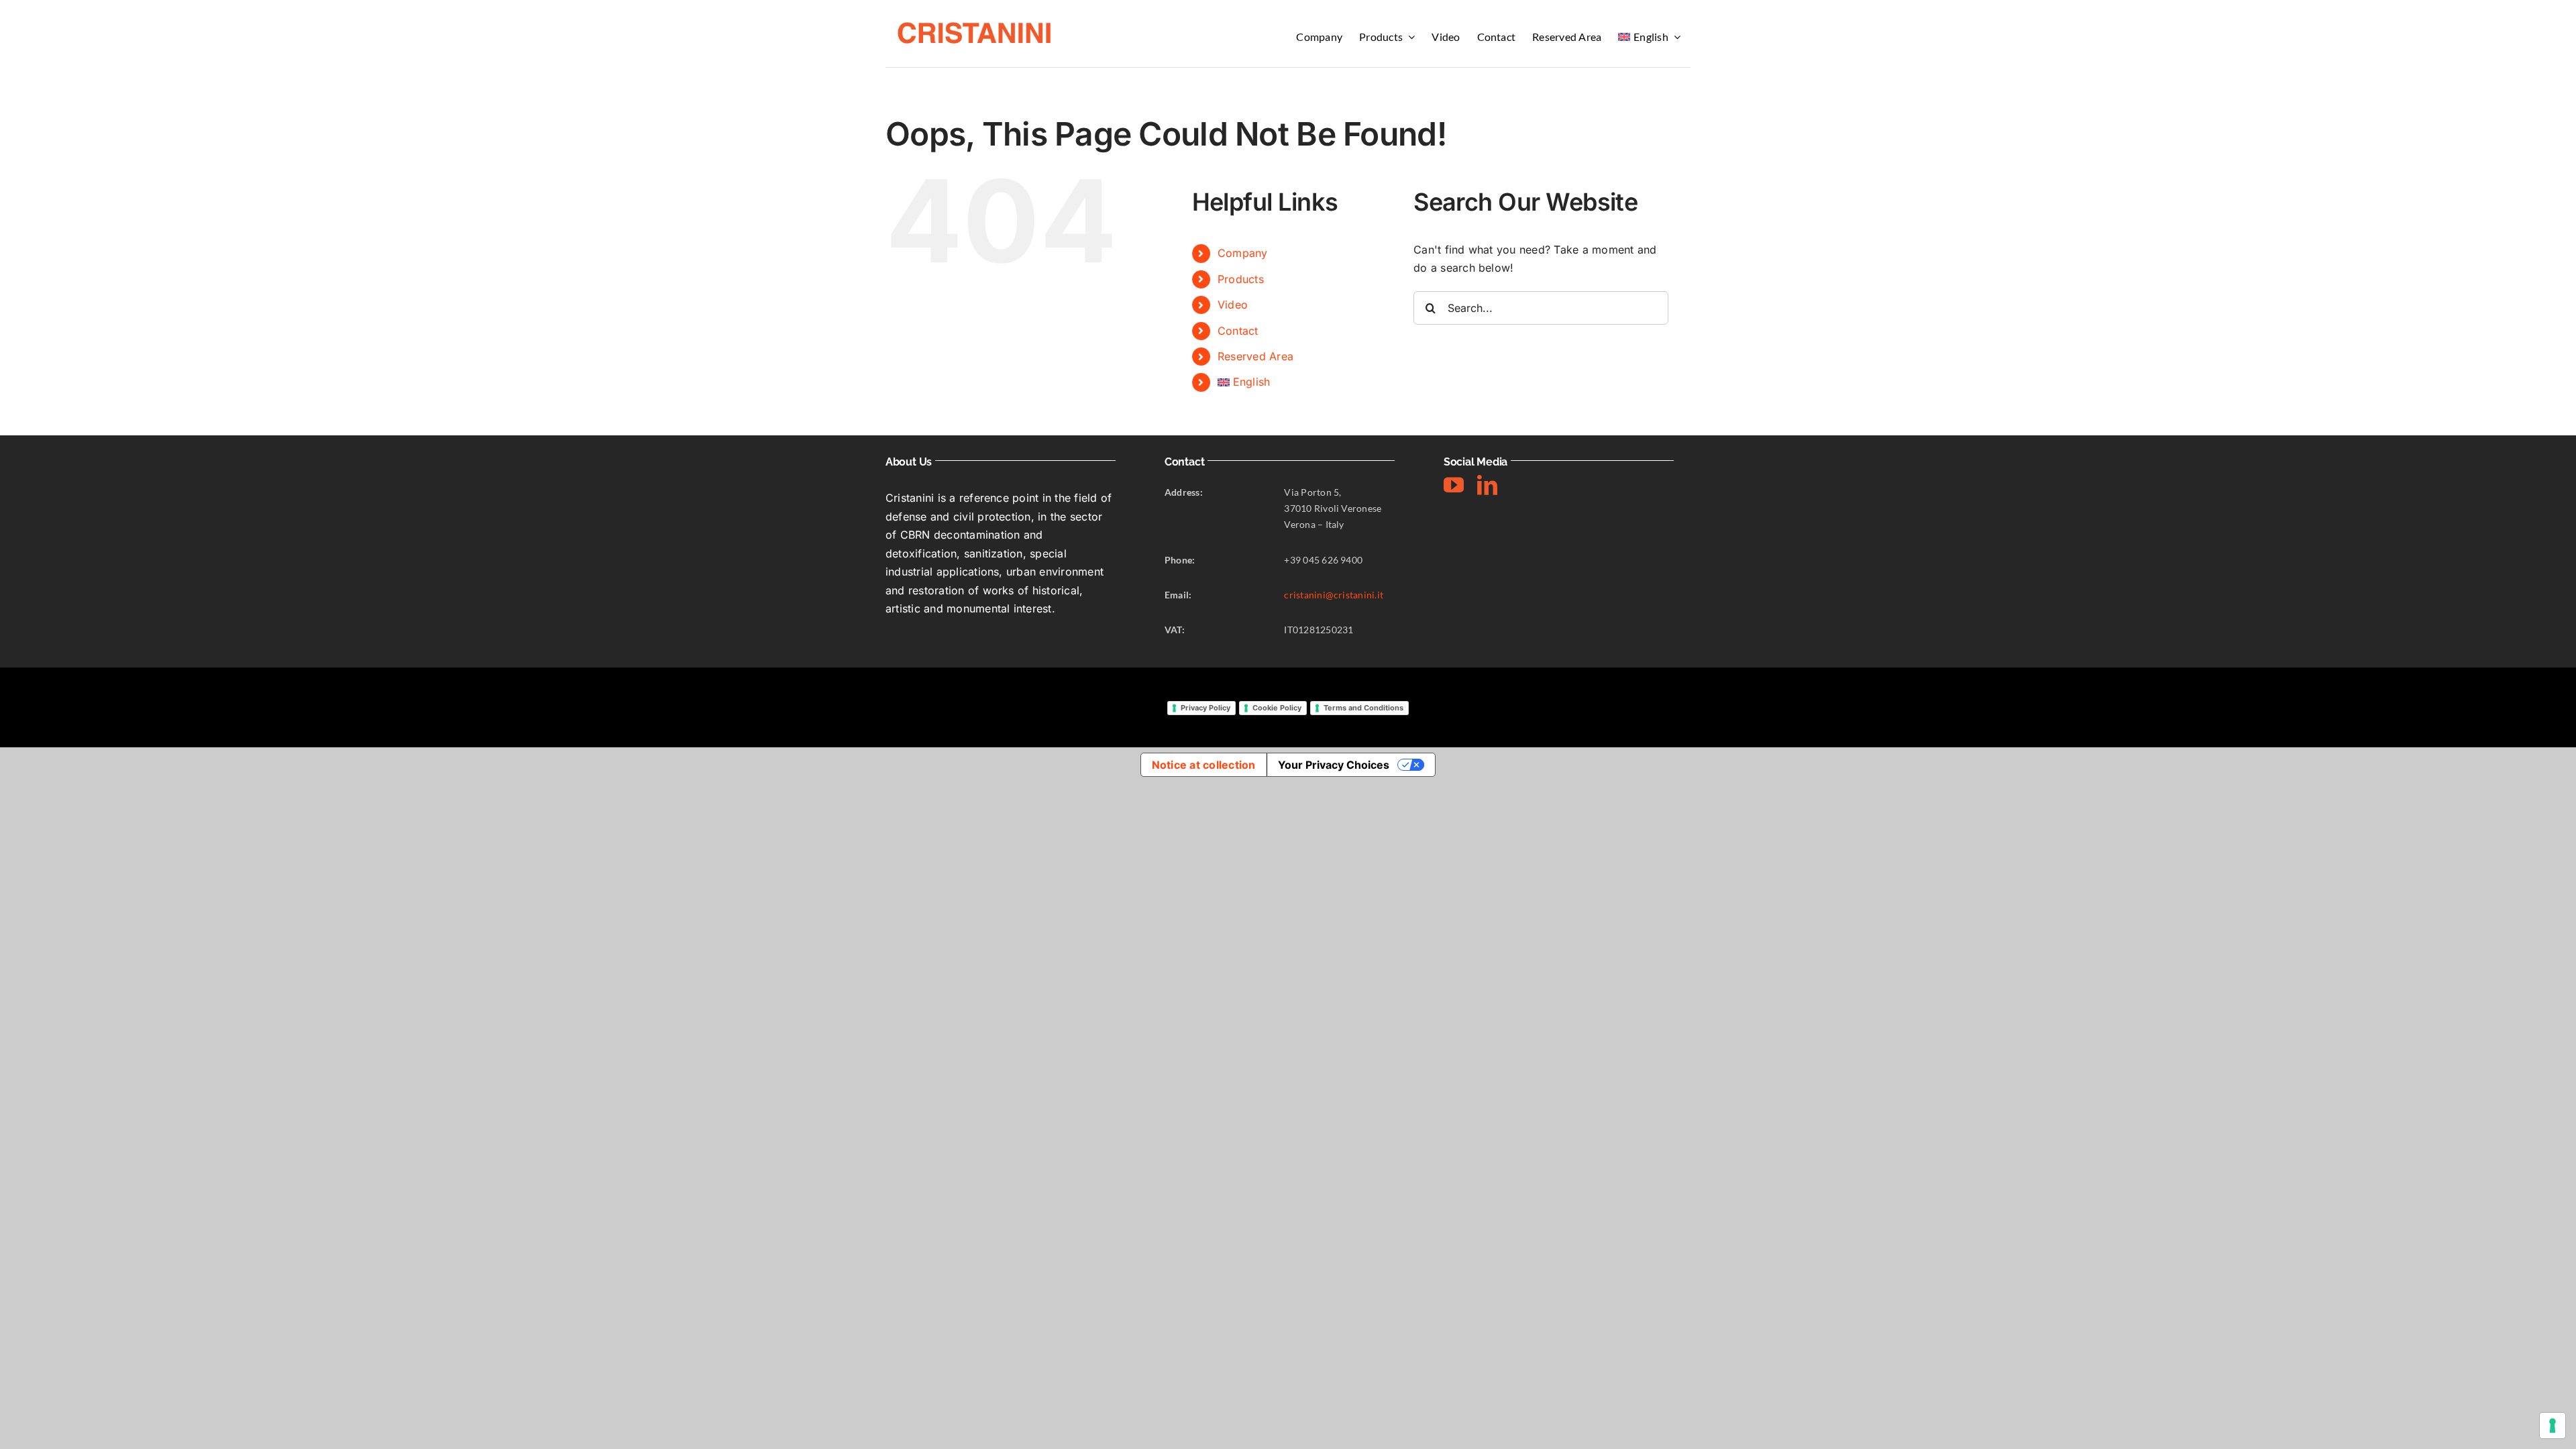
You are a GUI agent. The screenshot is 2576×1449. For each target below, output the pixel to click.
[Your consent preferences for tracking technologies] (2553, 1426)
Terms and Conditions (1363, 708)
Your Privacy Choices (1334, 765)
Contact (1238, 331)
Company (1243, 253)
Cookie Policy (1277, 708)
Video (1233, 305)
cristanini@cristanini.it (1334, 595)
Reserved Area (1255, 356)
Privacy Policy (1205, 708)
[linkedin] (1487, 485)
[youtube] (1454, 485)
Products (1241, 279)
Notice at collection (1204, 765)
